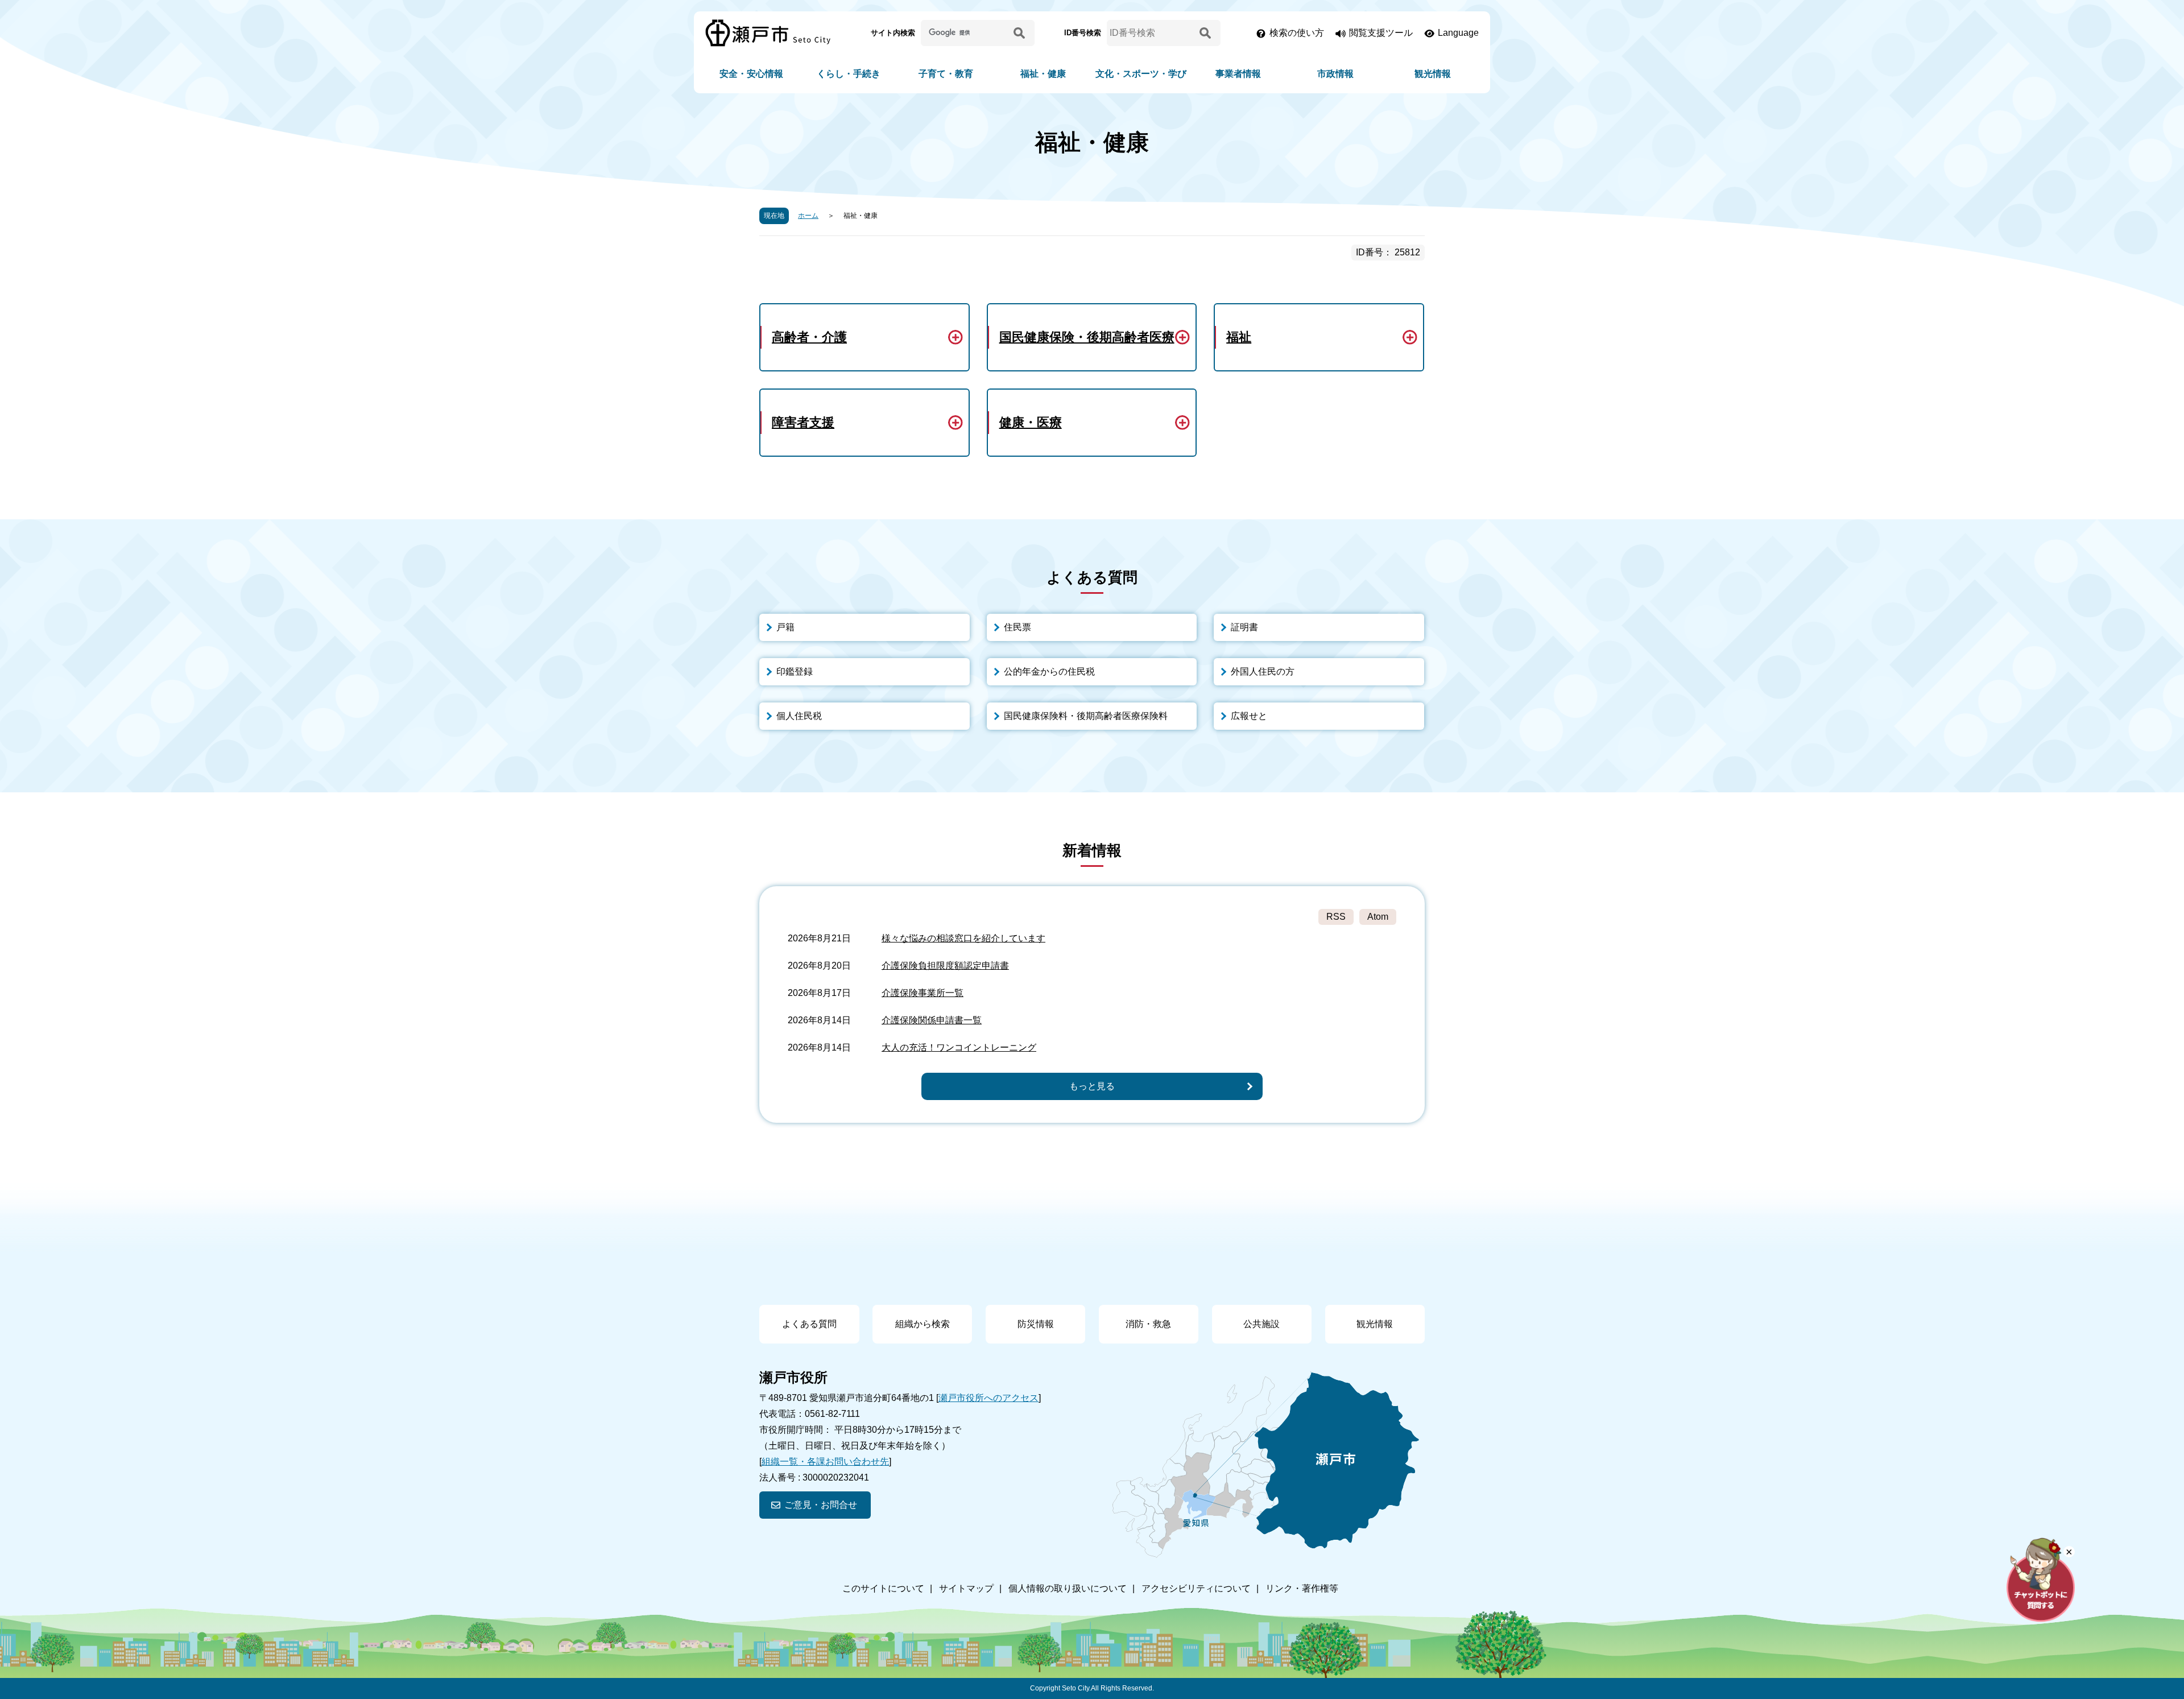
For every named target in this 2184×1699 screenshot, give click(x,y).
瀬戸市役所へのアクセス (988, 1398)
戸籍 (785, 627)
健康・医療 (1031, 422)
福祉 (1239, 337)
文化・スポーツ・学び (1141, 74)
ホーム (808, 216)
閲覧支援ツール (1381, 33)
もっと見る (1092, 1086)
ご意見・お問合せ (821, 1505)
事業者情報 (1238, 74)
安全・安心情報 (751, 74)
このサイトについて (883, 1588)
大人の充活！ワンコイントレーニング (959, 1047)
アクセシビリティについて (1196, 1588)
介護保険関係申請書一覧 (932, 1020)
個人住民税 (799, 716)
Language (1458, 33)
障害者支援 (803, 422)
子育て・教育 (946, 74)
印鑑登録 (795, 671)
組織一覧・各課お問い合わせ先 (825, 1462)
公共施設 (1261, 1324)
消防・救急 (1148, 1324)
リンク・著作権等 (1302, 1588)
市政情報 (1335, 74)
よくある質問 (809, 1324)
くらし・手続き (849, 74)
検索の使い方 (1297, 33)
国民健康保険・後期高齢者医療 (1087, 337)
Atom (1378, 917)
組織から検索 (923, 1324)
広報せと (1249, 716)
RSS (1336, 917)
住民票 (1017, 627)
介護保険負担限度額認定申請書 (945, 966)
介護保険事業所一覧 (923, 993)
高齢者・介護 (809, 337)
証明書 (1244, 627)
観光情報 (1433, 74)
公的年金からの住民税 (1049, 671)
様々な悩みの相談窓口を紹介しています (963, 938)
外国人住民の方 (1263, 671)
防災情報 (1036, 1324)
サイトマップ (966, 1588)
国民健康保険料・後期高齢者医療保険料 (1086, 716)
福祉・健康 (1043, 74)
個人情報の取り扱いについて (1068, 1588)
